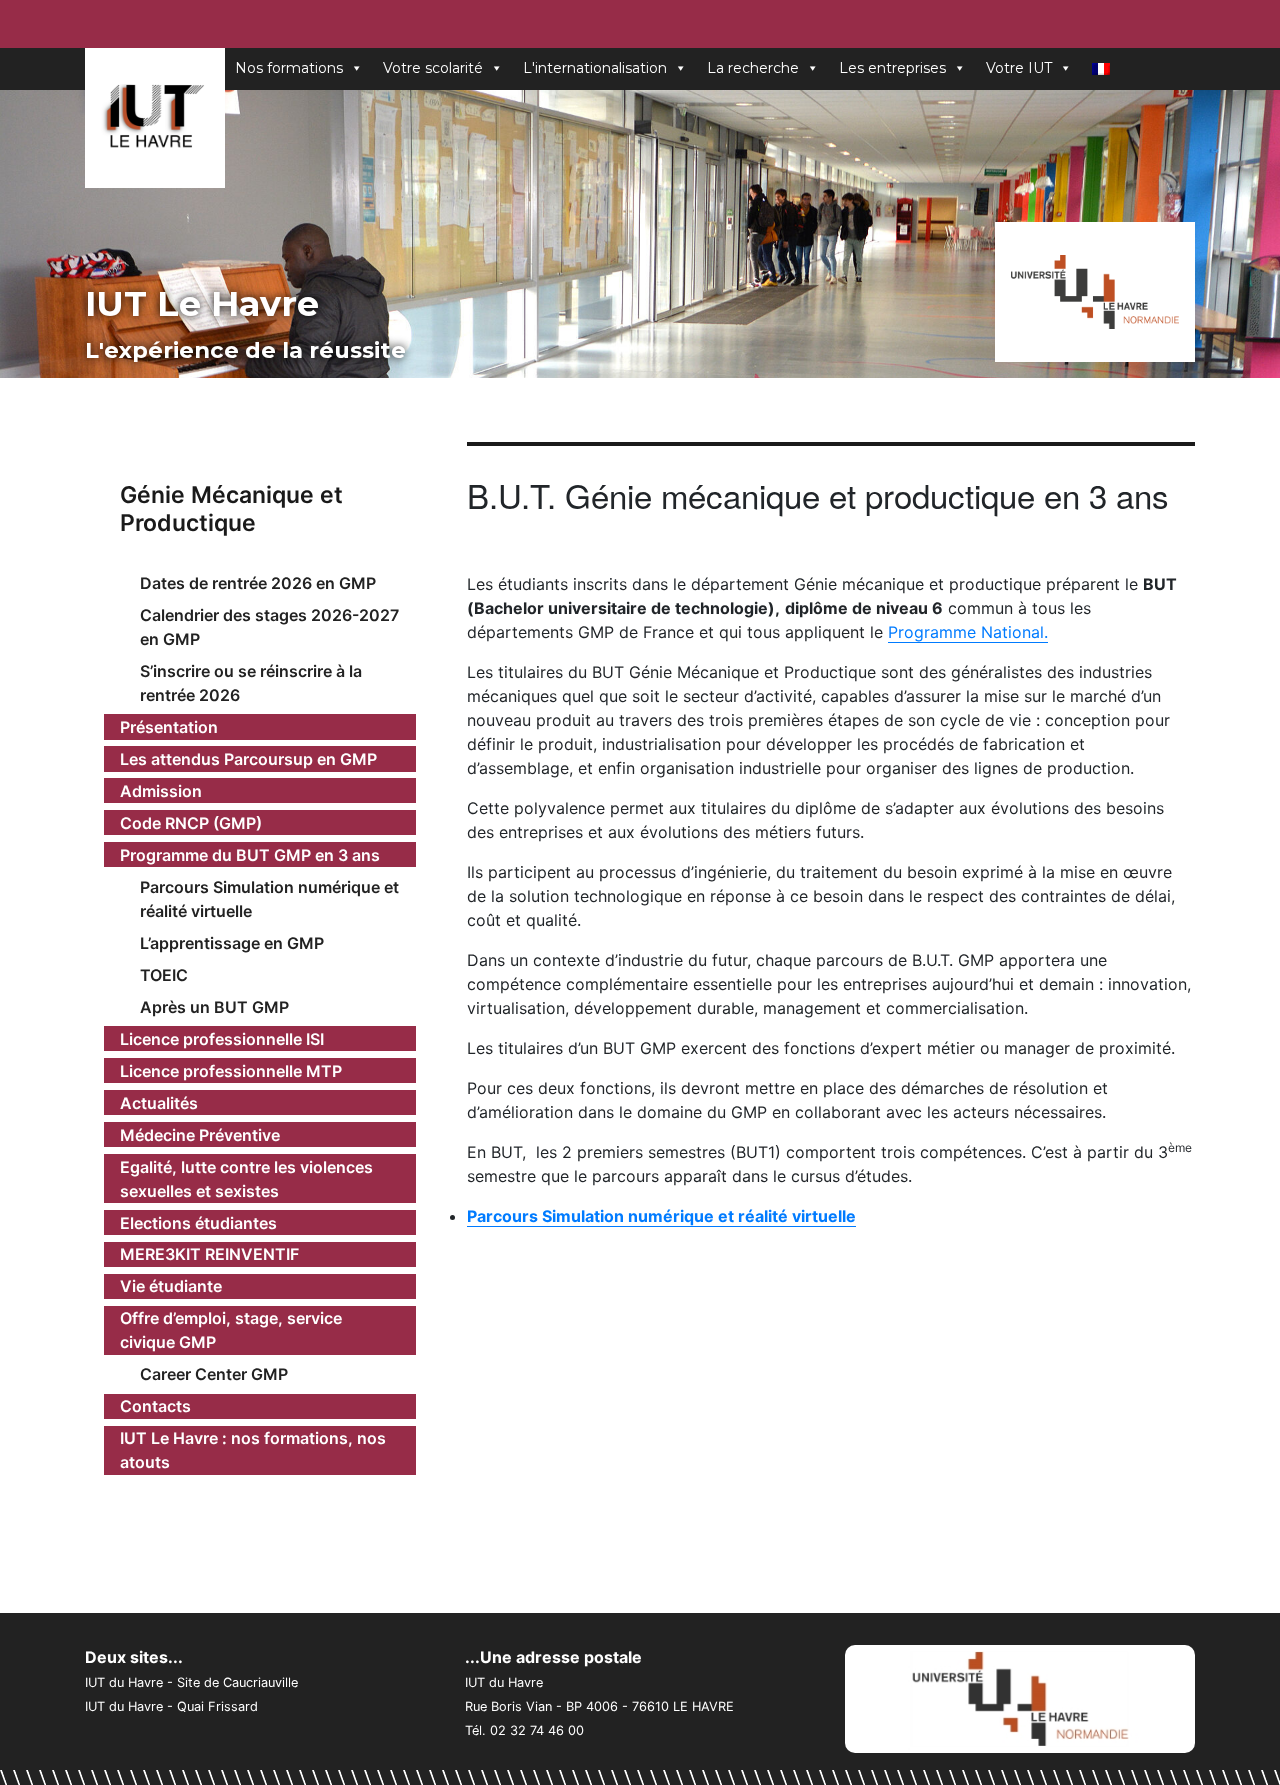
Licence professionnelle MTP (231, 1071)
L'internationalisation (595, 68)
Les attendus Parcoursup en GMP (248, 759)
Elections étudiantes (198, 1223)
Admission (161, 791)
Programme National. (968, 632)
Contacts (155, 1406)
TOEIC (164, 975)
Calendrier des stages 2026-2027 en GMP (269, 627)
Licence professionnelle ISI (222, 1039)
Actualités (159, 1103)
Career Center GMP (214, 1374)
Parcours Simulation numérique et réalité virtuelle (269, 899)
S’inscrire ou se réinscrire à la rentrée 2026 (251, 683)
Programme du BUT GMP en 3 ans (250, 855)
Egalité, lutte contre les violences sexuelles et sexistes (246, 1179)
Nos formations (289, 68)
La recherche (753, 68)
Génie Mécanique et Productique (231, 509)
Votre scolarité (433, 68)
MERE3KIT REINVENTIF (209, 1254)
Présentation (169, 727)
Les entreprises (892, 68)
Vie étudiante (171, 1286)
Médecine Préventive (200, 1135)
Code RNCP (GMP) (191, 823)
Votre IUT (1019, 68)
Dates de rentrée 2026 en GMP (258, 583)
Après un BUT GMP (214, 1007)
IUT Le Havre (202, 303)
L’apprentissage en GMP (232, 943)
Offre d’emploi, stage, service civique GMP (231, 1330)
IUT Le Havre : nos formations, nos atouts (253, 1450)
